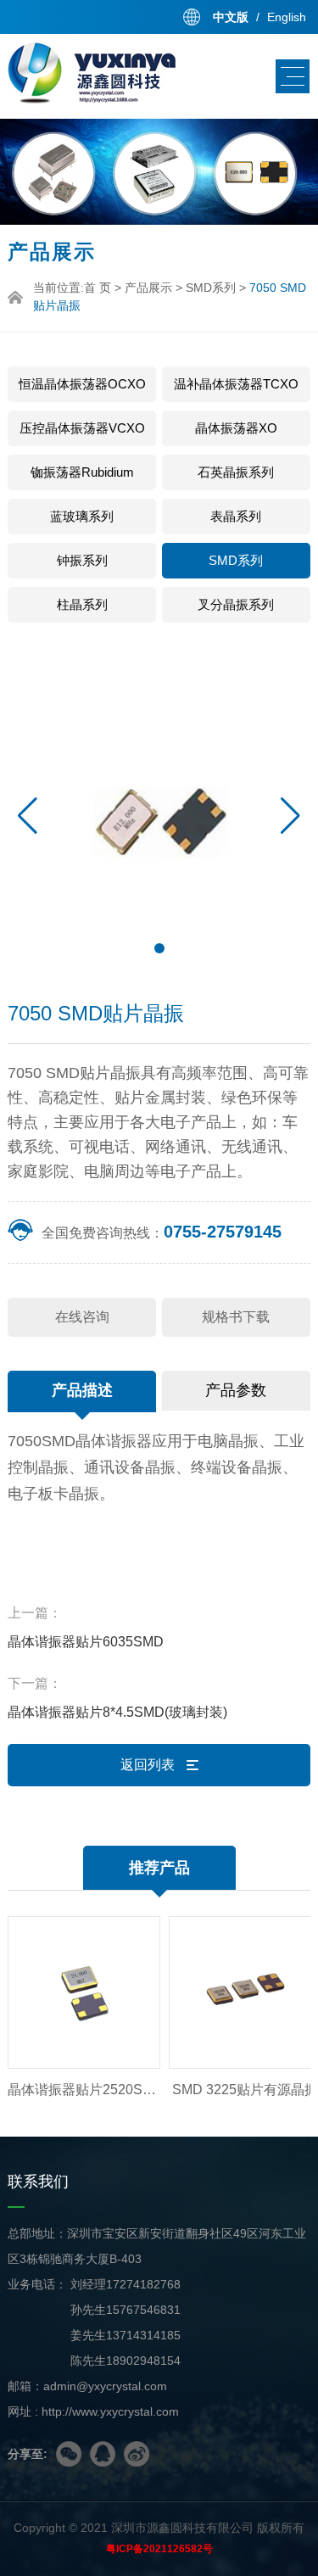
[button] (290, 816)
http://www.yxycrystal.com (110, 2411)
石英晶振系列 (236, 472)
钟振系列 (82, 560)
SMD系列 (211, 288)
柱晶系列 (82, 604)
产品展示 (148, 288)
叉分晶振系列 (236, 604)
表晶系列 (236, 516)
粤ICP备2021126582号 (159, 2549)
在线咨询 (82, 1317)
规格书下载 (236, 1317)
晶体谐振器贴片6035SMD (86, 1642)
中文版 (231, 17)
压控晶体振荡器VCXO (82, 428)
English (287, 17)
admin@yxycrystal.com (105, 2386)
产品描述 (82, 1390)
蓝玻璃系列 (82, 516)
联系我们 (38, 2182)
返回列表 (149, 1765)
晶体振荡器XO (236, 428)
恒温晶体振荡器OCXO (82, 384)
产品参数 (236, 1390)
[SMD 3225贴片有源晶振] (233, 1992)
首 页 (98, 288)
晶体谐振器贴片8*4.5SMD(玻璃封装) (117, 1712)
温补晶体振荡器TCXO (236, 384)
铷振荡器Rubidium (82, 472)
